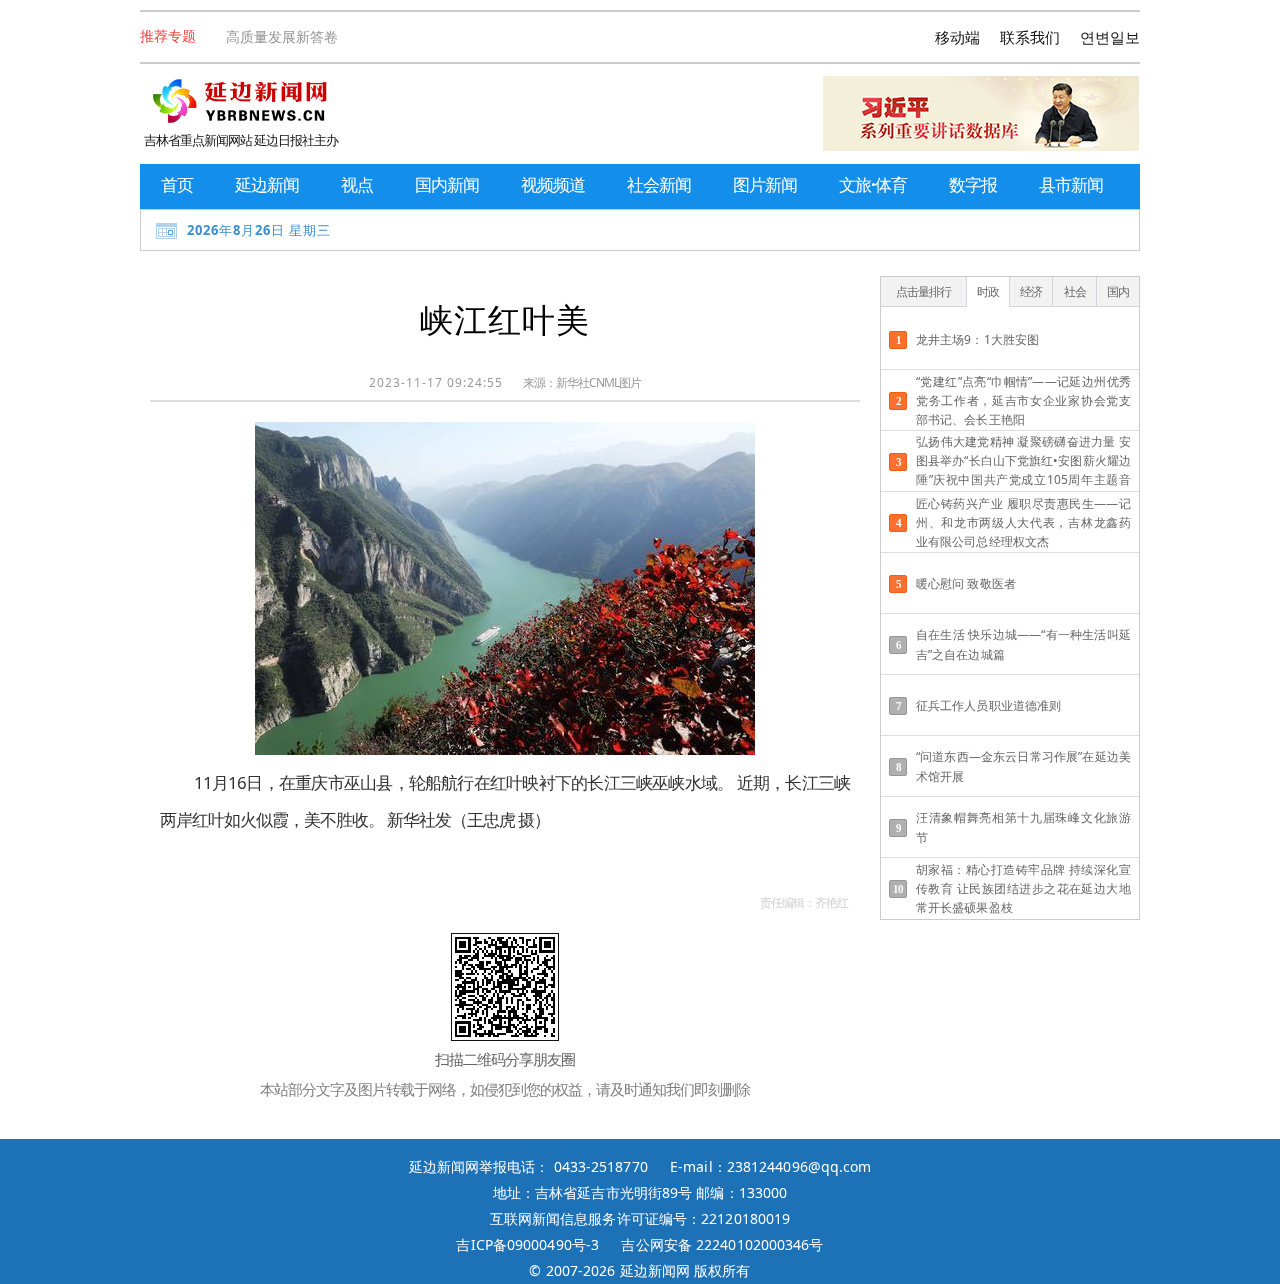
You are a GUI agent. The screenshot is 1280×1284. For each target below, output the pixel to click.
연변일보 (1110, 37)
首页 (177, 184)
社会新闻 (659, 184)
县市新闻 (1071, 184)
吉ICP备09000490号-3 (527, 1244)
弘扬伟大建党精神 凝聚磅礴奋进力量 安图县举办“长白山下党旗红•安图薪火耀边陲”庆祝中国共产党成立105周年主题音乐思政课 (1023, 462)
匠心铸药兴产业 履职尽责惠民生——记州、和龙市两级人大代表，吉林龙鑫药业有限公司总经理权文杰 (1023, 522)
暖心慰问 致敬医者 (966, 583)
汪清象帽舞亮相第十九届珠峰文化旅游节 (1023, 827)
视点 (357, 184)
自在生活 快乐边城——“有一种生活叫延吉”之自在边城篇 (1023, 644)
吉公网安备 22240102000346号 (722, 1244)
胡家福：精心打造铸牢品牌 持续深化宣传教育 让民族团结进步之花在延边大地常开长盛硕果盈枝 (1023, 888)
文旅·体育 (873, 184)
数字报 (973, 184)
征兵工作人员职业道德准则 (988, 705)
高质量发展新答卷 (282, 36)
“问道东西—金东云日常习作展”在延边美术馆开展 (1023, 766)
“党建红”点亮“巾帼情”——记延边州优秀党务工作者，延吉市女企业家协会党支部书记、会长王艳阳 (1023, 400)
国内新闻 (447, 184)
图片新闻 (765, 184)
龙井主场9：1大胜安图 (977, 339)
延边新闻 (267, 184)
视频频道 (553, 184)
